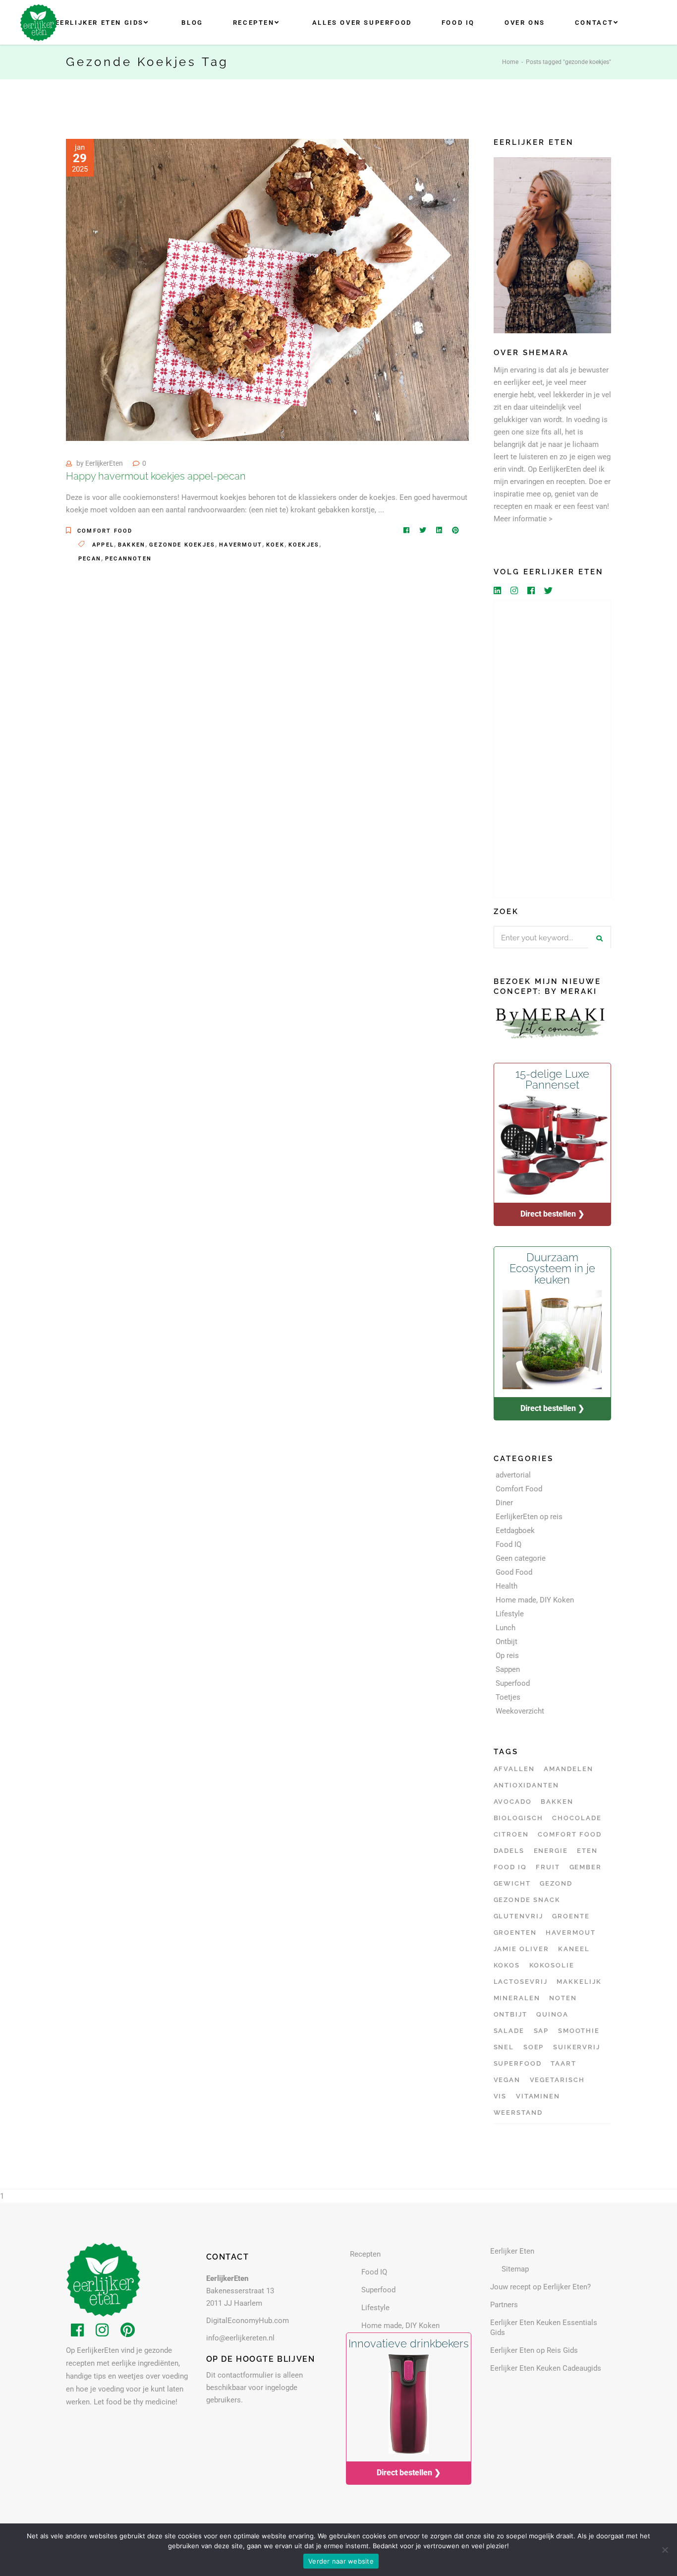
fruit (548, 1867)
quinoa (552, 2014)
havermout (241, 545)
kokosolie (552, 1965)
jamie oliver (521, 1949)
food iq (510, 1867)
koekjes (304, 545)
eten (587, 1851)
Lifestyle (510, 1614)
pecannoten (128, 559)
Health (507, 1586)
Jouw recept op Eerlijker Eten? (540, 2287)
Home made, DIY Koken (535, 1600)
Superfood (513, 1683)
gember (586, 1867)
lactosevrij (521, 1982)
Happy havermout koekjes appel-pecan (156, 476)
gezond (556, 1883)
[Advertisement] (553, 749)
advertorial (513, 1475)
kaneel (574, 1949)
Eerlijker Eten (512, 2251)
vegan (507, 2080)
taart (564, 2063)
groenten (515, 1932)
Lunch (506, 1628)
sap (541, 2031)
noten (563, 1998)
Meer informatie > (523, 519)
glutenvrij (519, 1916)
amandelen (568, 1769)
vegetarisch (557, 2080)
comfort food (569, 1834)
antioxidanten (526, 1785)
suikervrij (577, 2047)
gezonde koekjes (182, 545)
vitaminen (538, 2096)
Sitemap (515, 2269)
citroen (511, 1834)
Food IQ (508, 1544)
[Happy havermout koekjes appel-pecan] (267, 290)
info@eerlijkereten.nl (240, 2338)
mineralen (517, 1998)
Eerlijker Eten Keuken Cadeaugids (546, 2368)
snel (504, 2047)
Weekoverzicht (520, 1711)
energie (551, 1851)
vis (500, 2096)
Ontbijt (507, 1642)
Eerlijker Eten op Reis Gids (534, 2350)
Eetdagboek (515, 1531)
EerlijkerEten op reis (529, 1517)
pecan (90, 559)
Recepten (365, 2254)
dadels (509, 1851)
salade (509, 2031)
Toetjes (508, 1697)
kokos (507, 1965)
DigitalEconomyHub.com (248, 2321)
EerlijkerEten (104, 463)
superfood (518, 2063)
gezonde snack (527, 1900)
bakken (132, 545)
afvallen (514, 1769)
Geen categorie (521, 1558)
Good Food (514, 1572)
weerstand (518, 2113)
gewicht (512, 1883)
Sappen (508, 1669)
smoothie (579, 2031)
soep (534, 2047)
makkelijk (579, 1982)
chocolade (577, 1818)
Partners (504, 2305)
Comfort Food (105, 531)
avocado (513, 1802)
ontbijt (511, 2014)
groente (571, 1916)
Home (510, 62)
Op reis (507, 1656)
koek (275, 545)
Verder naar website (341, 2561)
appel (103, 545)
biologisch (519, 1818)
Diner (504, 1503)
